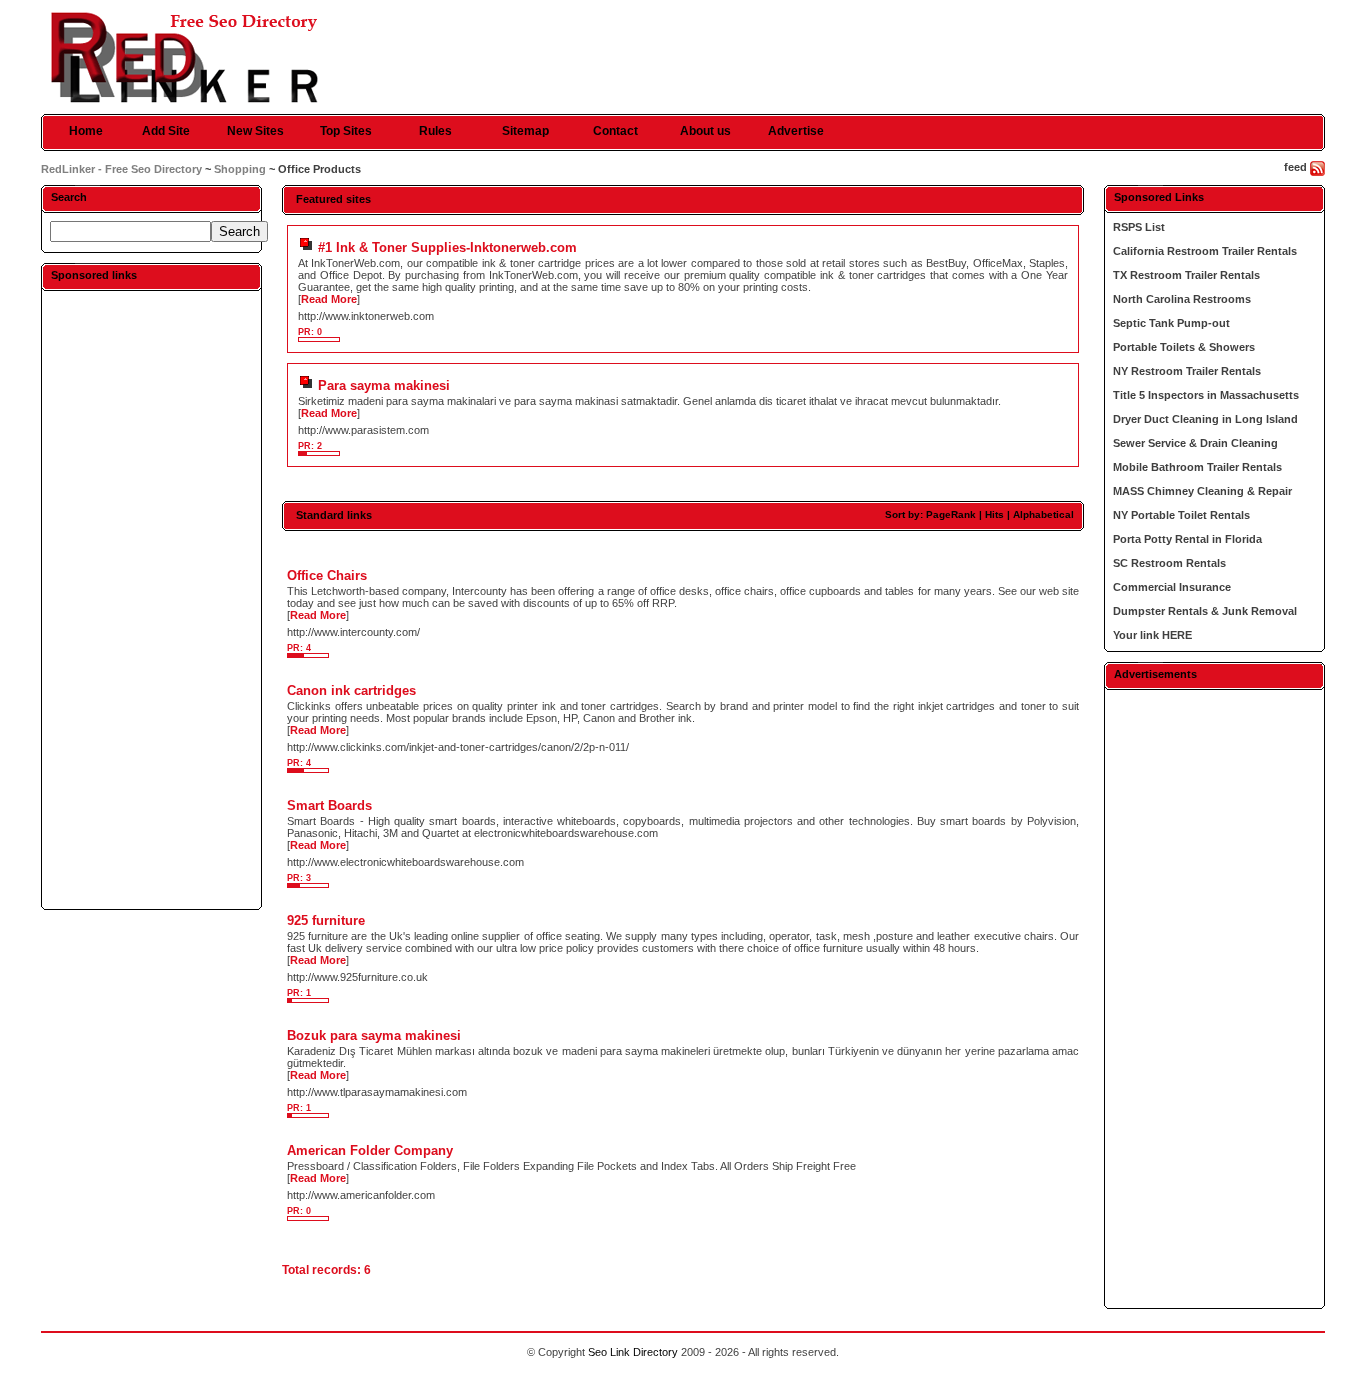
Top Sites (346, 131)
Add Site (166, 131)
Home (86, 131)
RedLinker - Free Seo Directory (121, 169)
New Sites (255, 131)
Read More (329, 299)
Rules (435, 131)
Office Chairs (327, 575)
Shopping (240, 169)
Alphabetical (1043, 514)
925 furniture (326, 920)
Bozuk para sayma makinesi (374, 1035)
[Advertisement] (151, 599)
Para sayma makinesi (384, 385)
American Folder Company (370, 1150)
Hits (994, 514)
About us (705, 131)
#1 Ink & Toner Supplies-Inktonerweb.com (447, 247)
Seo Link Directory (633, 1352)
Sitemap (525, 131)
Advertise (796, 131)
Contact (615, 131)
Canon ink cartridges (351, 690)
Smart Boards (329, 805)
